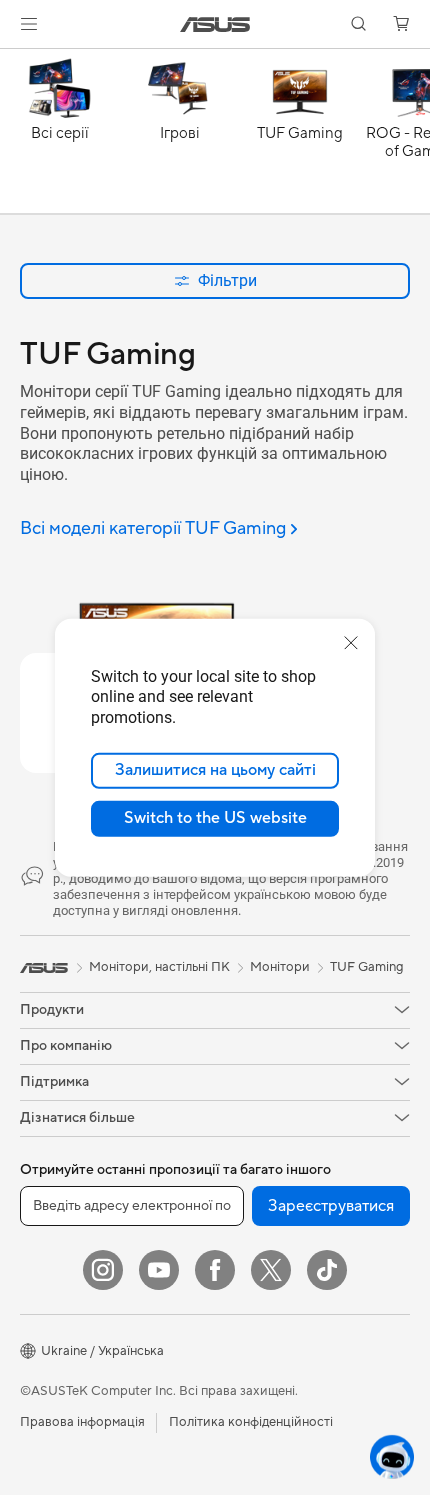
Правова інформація (82, 1422)
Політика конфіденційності (251, 1422)
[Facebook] (215, 1270)
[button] (29, 24)
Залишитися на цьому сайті (215, 770)
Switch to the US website (215, 818)
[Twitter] (271, 1270)
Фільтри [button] (227, 280)
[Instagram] (103, 1270)
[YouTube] (159, 1270)
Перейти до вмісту (12, 61)
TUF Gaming (367, 967)
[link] (215, 24)
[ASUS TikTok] (327, 1270)
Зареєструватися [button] (331, 1206)
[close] (351, 642)
